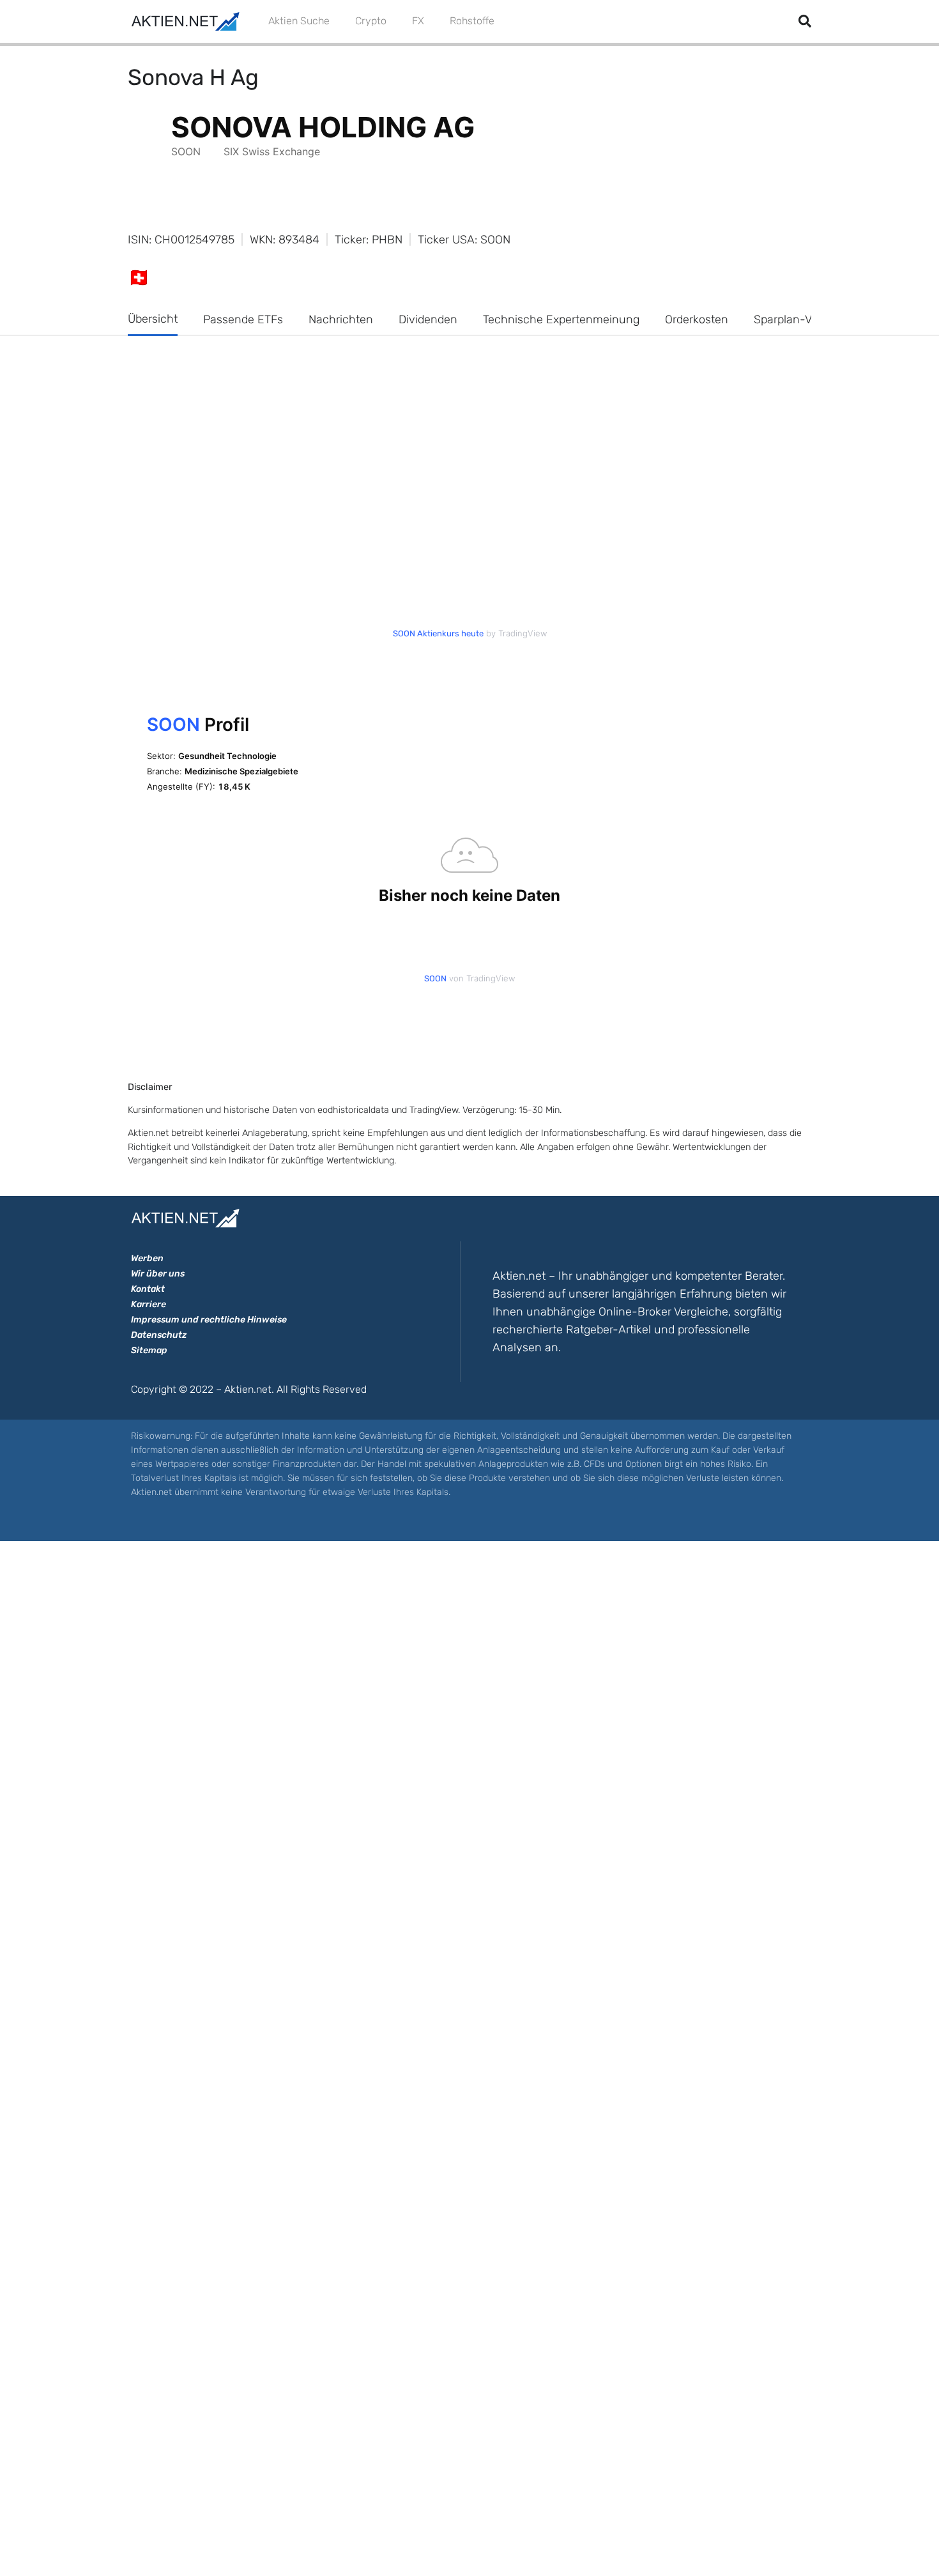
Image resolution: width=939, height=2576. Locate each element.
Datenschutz (159, 1335)
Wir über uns (158, 1274)
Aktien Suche (299, 21)
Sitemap (149, 1350)
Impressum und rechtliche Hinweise (209, 1320)
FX (418, 21)
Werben (147, 1258)
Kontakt (148, 1289)
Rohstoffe (472, 21)
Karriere (149, 1304)
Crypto (371, 21)
